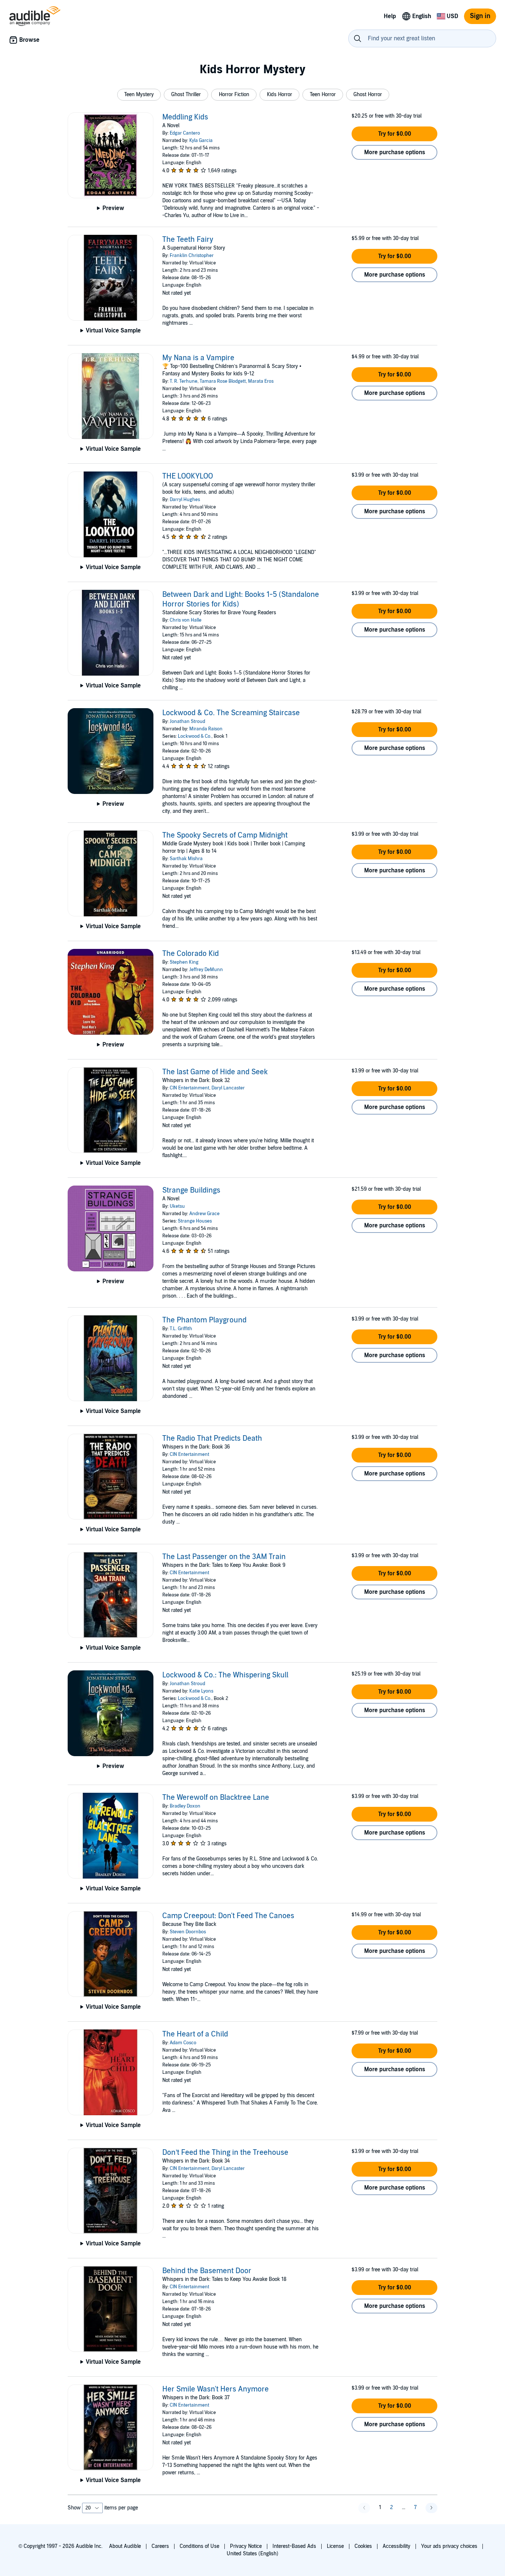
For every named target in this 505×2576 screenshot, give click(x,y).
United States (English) (253, 2554)
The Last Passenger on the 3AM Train (224, 1557)
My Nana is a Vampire (198, 358)
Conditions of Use (199, 2546)
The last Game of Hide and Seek (215, 1072)
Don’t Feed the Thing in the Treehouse (225, 2153)
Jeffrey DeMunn (206, 970)
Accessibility (396, 2546)
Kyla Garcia (201, 141)
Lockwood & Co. (195, 736)
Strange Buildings (191, 1190)
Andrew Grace (204, 1214)
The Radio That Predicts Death (212, 1439)
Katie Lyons (201, 1691)
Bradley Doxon (185, 1806)
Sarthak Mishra (186, 859)
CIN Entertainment (189, 1088)
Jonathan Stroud (187, 721)
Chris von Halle (186, 620)
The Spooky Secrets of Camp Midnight (225, 835)
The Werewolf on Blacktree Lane (216, 1798)
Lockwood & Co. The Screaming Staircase (231, 713)
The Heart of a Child (195, 2034)
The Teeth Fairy (188, 240)
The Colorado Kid (191, 954)
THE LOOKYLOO (188, 476)
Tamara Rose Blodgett (223, 381)
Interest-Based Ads (294, 2546)
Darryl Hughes (185, 500)
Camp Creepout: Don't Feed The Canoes (228, 1916)
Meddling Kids (185, 117)
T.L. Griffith (181, 1329)
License (335, 2546)
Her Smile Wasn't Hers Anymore (216, 2389)
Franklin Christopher (192, 256)
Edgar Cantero (185, 133)
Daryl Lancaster (228, 1088)
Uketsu (177, 1206)
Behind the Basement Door (207, 2271)
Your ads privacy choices (449, 2546)
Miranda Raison (206, 729)
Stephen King (184, 962)
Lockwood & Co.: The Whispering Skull (225, 1675)
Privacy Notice (246, 2546)
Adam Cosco (183, 2043)
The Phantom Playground (204, 1320)
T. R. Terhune (184, 381)
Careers (160, 2546)
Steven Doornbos (188, 1932)
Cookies (363, 2546)
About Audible (125, 2546)
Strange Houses (195, 1221)
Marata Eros (261, 381)
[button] (139, 95)
